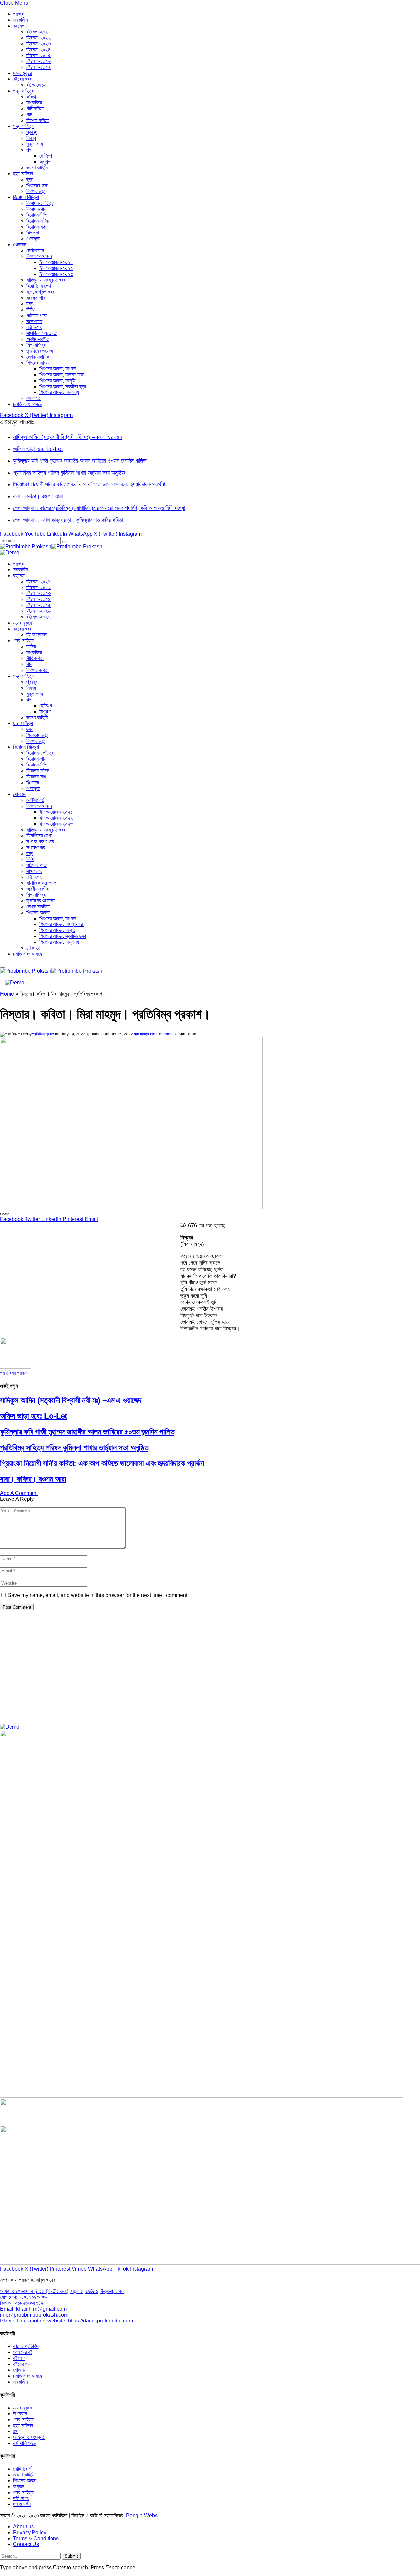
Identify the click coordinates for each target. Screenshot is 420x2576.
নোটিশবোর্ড (35, 250)
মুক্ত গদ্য (35, 144)
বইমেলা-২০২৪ (38, 49)
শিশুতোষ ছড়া (37, 185)
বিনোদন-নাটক (37, 221)
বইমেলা (19, 26)
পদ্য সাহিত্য (23, 91)
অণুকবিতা (34, 103)
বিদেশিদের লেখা (39, 286)
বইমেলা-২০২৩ (38, 44)
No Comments (163, 1034)
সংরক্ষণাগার (36, 298)
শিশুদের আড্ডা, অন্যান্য (59, 392)
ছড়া (30, 179)
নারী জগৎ (34, 327)
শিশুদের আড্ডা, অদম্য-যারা (62, 375)
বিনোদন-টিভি (37, 215)
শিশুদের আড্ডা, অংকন (58, 369)
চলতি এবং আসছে (28, 404)
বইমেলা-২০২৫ (38, 55)
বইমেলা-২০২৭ (38, 67)
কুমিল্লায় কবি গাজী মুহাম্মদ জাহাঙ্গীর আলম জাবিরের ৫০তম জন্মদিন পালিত (80, 461)
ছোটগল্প (46, 156)
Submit (71, 2556)
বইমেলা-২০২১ (38, 32)
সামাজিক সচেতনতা (42, 333)
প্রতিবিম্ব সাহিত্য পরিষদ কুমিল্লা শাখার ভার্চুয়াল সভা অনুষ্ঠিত (69, 473)
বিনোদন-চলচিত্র (40, 203)
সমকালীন (21, 20)
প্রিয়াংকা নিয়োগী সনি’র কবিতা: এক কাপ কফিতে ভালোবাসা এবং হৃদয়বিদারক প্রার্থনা (89, 484)
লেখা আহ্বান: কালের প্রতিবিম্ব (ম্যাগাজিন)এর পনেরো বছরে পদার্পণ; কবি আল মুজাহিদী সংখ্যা (99, 508)
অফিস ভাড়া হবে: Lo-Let (38, 449)
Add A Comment (19, 1493)
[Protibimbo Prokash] (51, 547)
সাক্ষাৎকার (34, 321)
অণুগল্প (45, 162)
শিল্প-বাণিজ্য (36, 345)
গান (29, 114)
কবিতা (31, 97)
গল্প (29, 150)
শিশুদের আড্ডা (38, 363)
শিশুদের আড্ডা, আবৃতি (57, 380)
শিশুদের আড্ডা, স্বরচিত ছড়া (63, 386)
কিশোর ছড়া (36, 191)
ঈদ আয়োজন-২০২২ (56, 268)
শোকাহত (33, 398)
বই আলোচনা (37, 85)
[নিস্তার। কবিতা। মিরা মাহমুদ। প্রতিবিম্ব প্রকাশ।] (131, 1207)
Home (7, 994)
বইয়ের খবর (22, 79)
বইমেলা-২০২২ (38, 38)
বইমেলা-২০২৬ (38, 61)
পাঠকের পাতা (37, 315)
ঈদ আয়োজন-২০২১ (56, 262)
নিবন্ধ (31, 138)
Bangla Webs (142, 2515)
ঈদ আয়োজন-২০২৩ (56, 274)
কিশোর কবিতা (37, 120)
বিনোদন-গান (36, 209)
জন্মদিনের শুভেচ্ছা (41, 351)
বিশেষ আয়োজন (39, 256)
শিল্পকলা (33, 233)
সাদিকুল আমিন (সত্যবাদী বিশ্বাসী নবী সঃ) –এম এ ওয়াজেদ (68, 437)
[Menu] (3, 967)
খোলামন (20, 244)
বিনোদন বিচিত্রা (26, 197)
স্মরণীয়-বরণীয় (37, 339)
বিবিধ (30, 310)
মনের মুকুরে (22, 73)
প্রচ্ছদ (19, 14)
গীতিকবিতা (35, 109)
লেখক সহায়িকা (38, 357)
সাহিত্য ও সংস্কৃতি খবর (46, 280)
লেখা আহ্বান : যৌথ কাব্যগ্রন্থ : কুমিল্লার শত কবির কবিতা (68, 520)
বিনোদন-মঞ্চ (36, 227)
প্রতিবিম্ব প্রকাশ (43, 1034)
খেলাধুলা (33, 239)
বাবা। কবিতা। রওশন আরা (38, 496)
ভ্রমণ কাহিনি (37, 168)
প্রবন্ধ (32, 132)
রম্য (30, 304)
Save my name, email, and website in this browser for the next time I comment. (98, 1595)
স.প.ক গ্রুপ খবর (40, 292)
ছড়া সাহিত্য (23, 174)
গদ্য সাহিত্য (23, 126)
